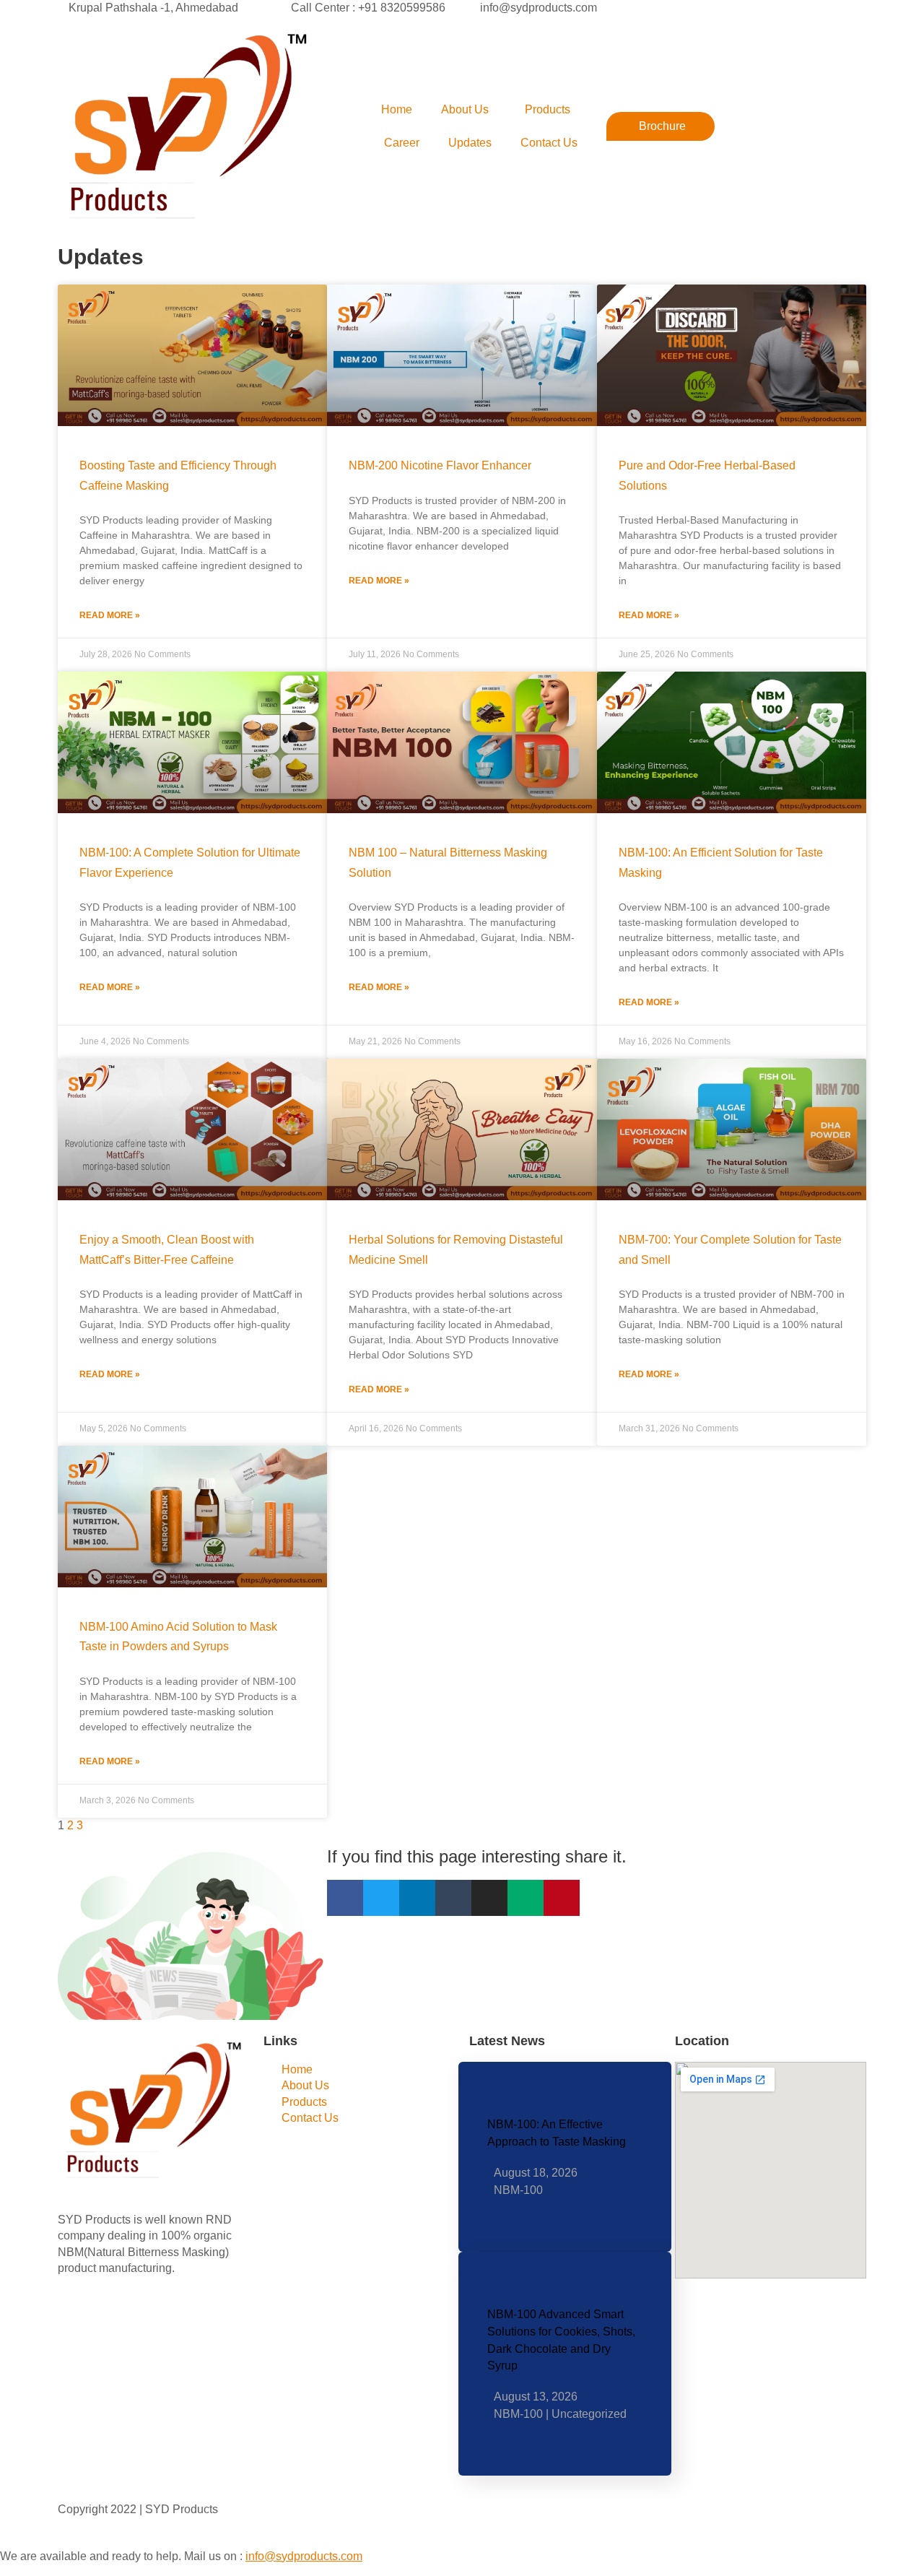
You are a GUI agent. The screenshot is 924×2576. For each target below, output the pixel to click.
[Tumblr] (453, 1898)
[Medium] (526, 1898)
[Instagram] (489, 1898)
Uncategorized (589, 2414)
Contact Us (549, 143)
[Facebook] (345, 1898)
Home (397, 109)
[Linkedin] (417, 1898)
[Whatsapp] (153, 2343)
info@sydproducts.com (304, 2556)
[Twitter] (381, 1898)
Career (402, 143)
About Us (465, 109)
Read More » (110, 615)
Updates (470, 143)
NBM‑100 (518, 2190)
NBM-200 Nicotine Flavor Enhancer (440, 465)
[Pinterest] (562, 1898)
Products (548, 109)
